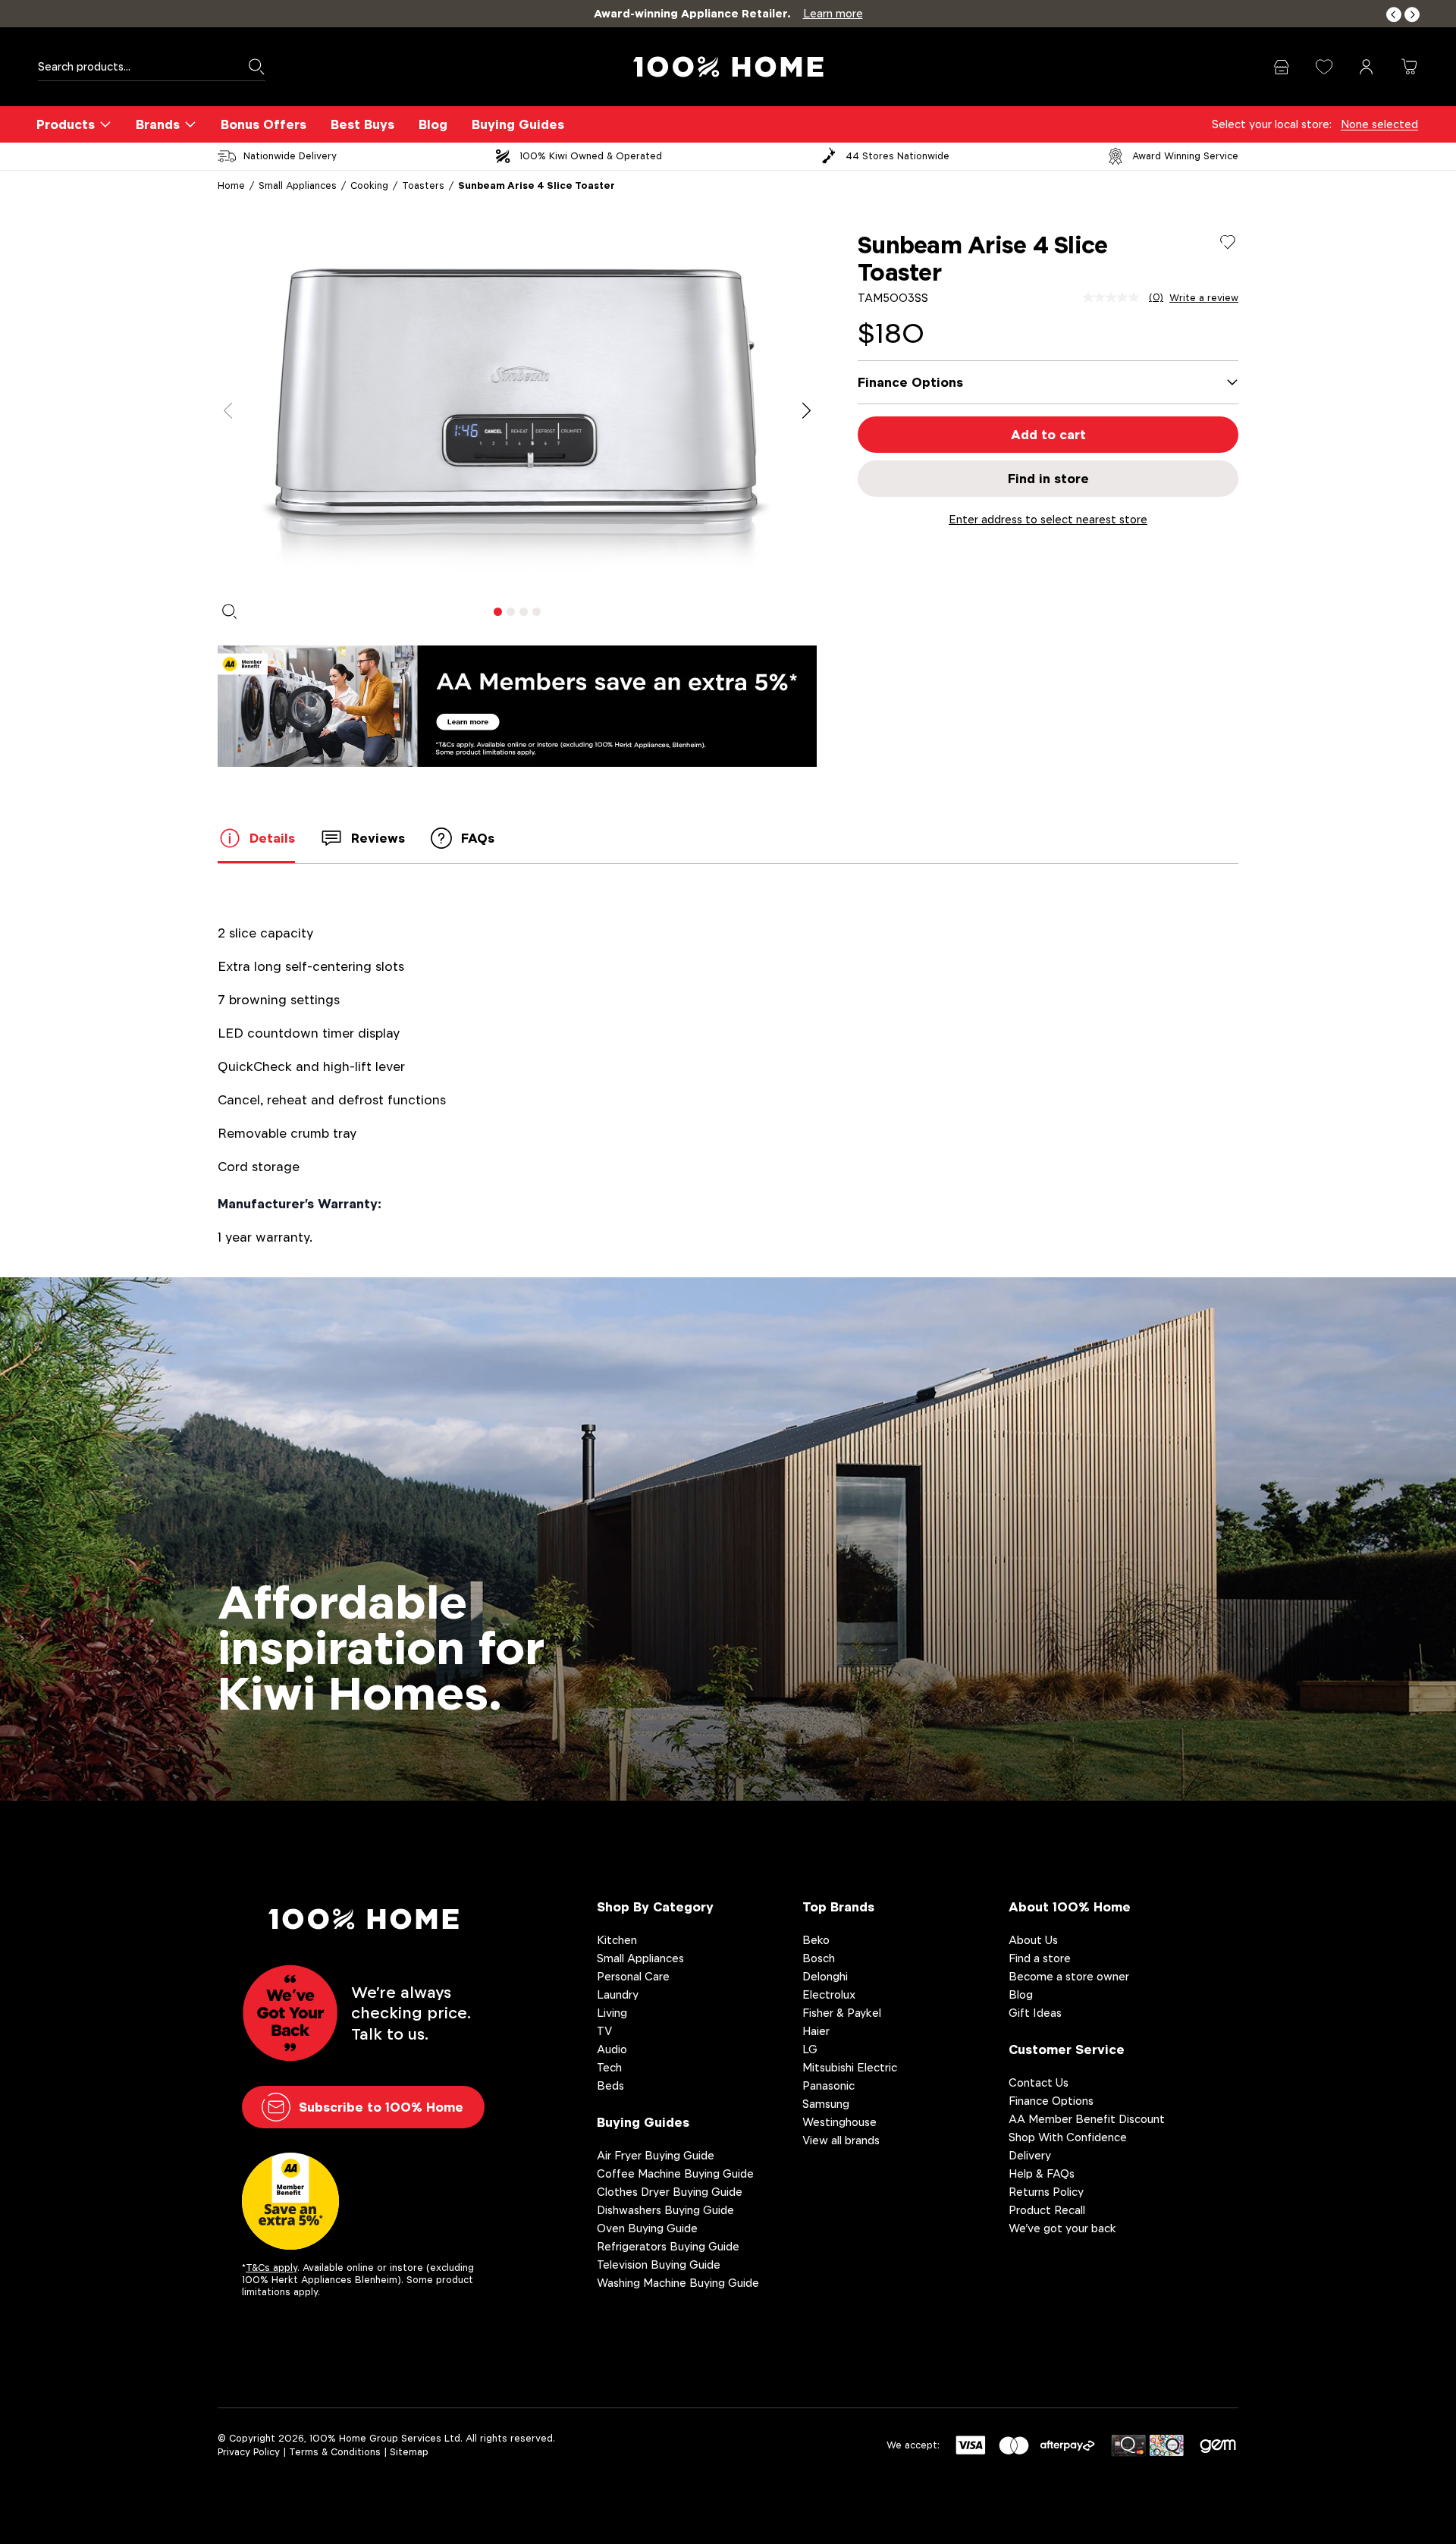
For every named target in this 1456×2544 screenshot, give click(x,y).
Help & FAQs (1042, 2173)
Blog (433, 124)
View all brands (841, 2140)
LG (810, 2049)
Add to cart (1048, 435)
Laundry (618, 1994)
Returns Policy (1046, 2192)
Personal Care (633, 1976)
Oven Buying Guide (647, 2228)
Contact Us (1039, 2082)
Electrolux (829, 1994)
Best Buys (362, 124)
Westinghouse (839, 2122)
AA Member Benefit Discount (1087, 2119)
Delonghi (825, 1976)
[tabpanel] (517, 411)
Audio (612, 2049)
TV (604, 2031)
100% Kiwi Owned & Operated (591, 156)
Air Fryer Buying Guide (656, 2155)
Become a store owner (1069, 1976)
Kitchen (617, 1940)
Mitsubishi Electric (850, 2067)
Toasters (423, 185)
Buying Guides (518, 124)
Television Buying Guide (659, 2264)
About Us (1033, 1940)
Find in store (1048, 479)
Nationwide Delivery (290, 156)
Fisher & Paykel (842, 2013)
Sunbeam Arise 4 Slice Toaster (537, 185)
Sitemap (409, 2452)
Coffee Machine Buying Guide (675, 2173)
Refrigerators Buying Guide (668, 2246)
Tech (609, 2067)
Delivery (1030, 2155)
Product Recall (1047, 2210)
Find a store (1040, 1958)
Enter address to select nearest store (1048, 519)
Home (231, 185)
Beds (610, 2085)
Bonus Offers (264, 124)
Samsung (826, 2104)
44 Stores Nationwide (897, 156)
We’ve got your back (1062, 2228)
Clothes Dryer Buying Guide (670, 2192)
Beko (816, 1940)
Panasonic (828, 2085)
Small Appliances (298, 185)
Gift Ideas (1035, 2013)
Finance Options (1051, 2101)
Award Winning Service (1185, 156)
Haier (816, 2031)
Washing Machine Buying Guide (678, 2283)
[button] (1394, 15)
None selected (1379, 124)
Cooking (369, 185)
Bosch (819, 1958)
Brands (158, 124)
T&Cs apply (271, 2268)
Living (612, 2013)
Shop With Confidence (1068, 2137)
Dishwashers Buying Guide (665, 2210)
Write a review (1204, 298)
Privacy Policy (249, 2452)
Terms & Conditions (335, 2452)
